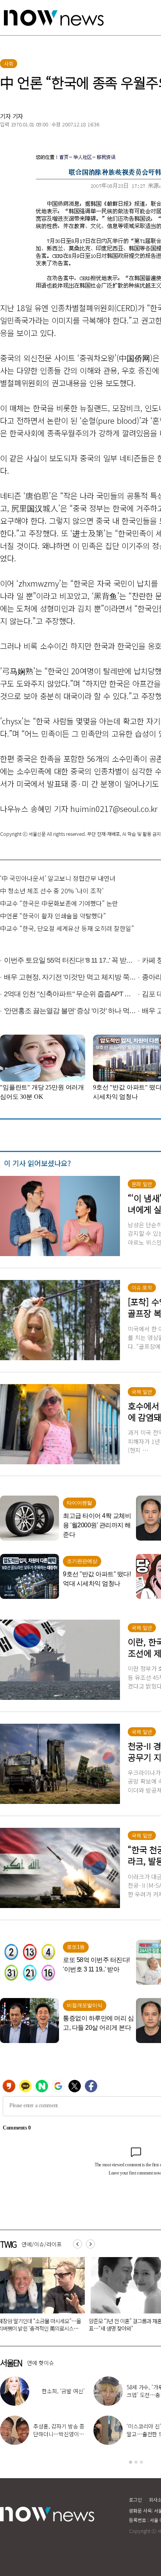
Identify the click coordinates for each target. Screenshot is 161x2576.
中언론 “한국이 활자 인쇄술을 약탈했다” (53, 916)
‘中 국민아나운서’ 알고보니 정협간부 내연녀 (58, 878)
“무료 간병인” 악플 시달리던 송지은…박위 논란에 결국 (58, 2434)
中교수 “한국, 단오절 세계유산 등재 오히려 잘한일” (67, 928)
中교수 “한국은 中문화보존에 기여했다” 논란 (59, 903)
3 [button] (141, 2462)
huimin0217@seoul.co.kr (114, 809)
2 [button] (136, 2462)
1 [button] (131, 2462)
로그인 (135, 2499)
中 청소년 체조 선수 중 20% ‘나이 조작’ (52, 891)
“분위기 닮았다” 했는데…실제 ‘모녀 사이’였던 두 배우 (57, 2395)
